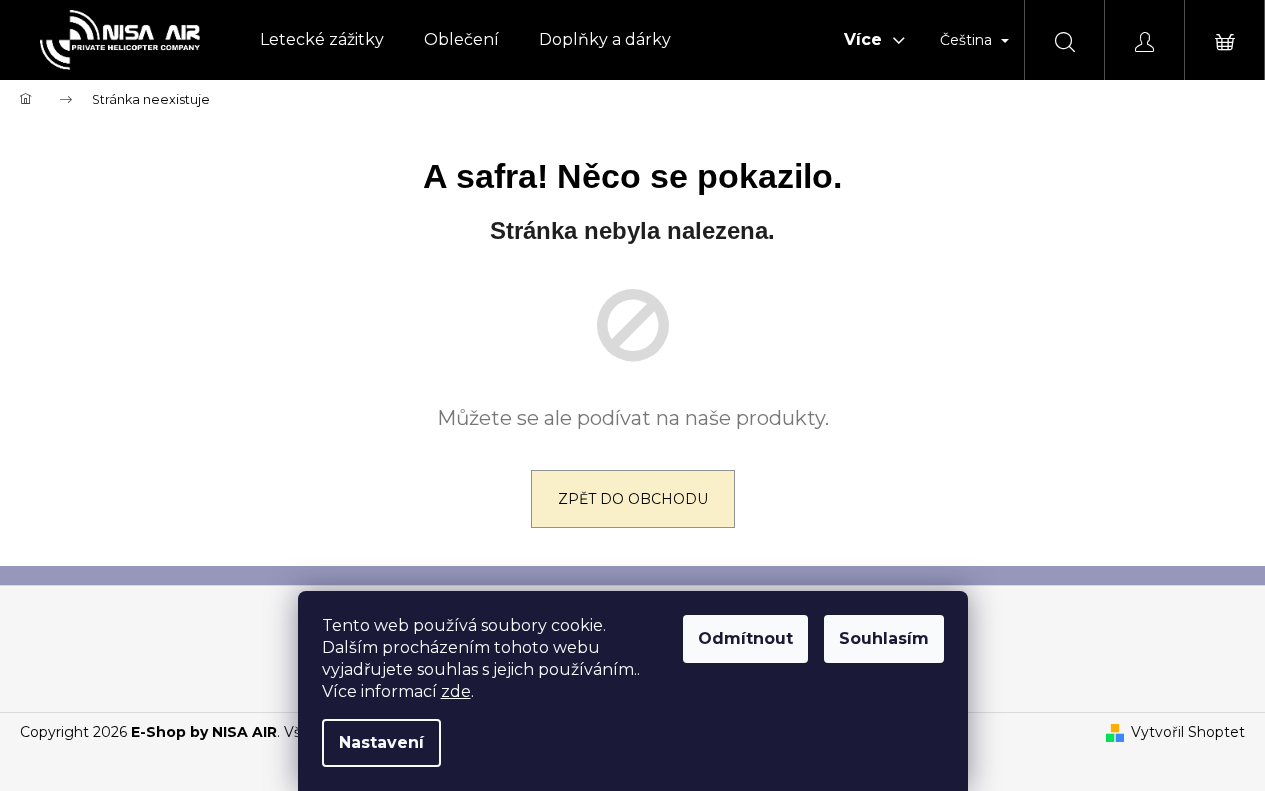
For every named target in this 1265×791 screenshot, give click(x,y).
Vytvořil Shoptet (1188, 732)
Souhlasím (884, 638)
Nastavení (381, 742)
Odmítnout (745, 638)
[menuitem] (322, 40)
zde (456, 691)
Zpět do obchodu (633, 499)
